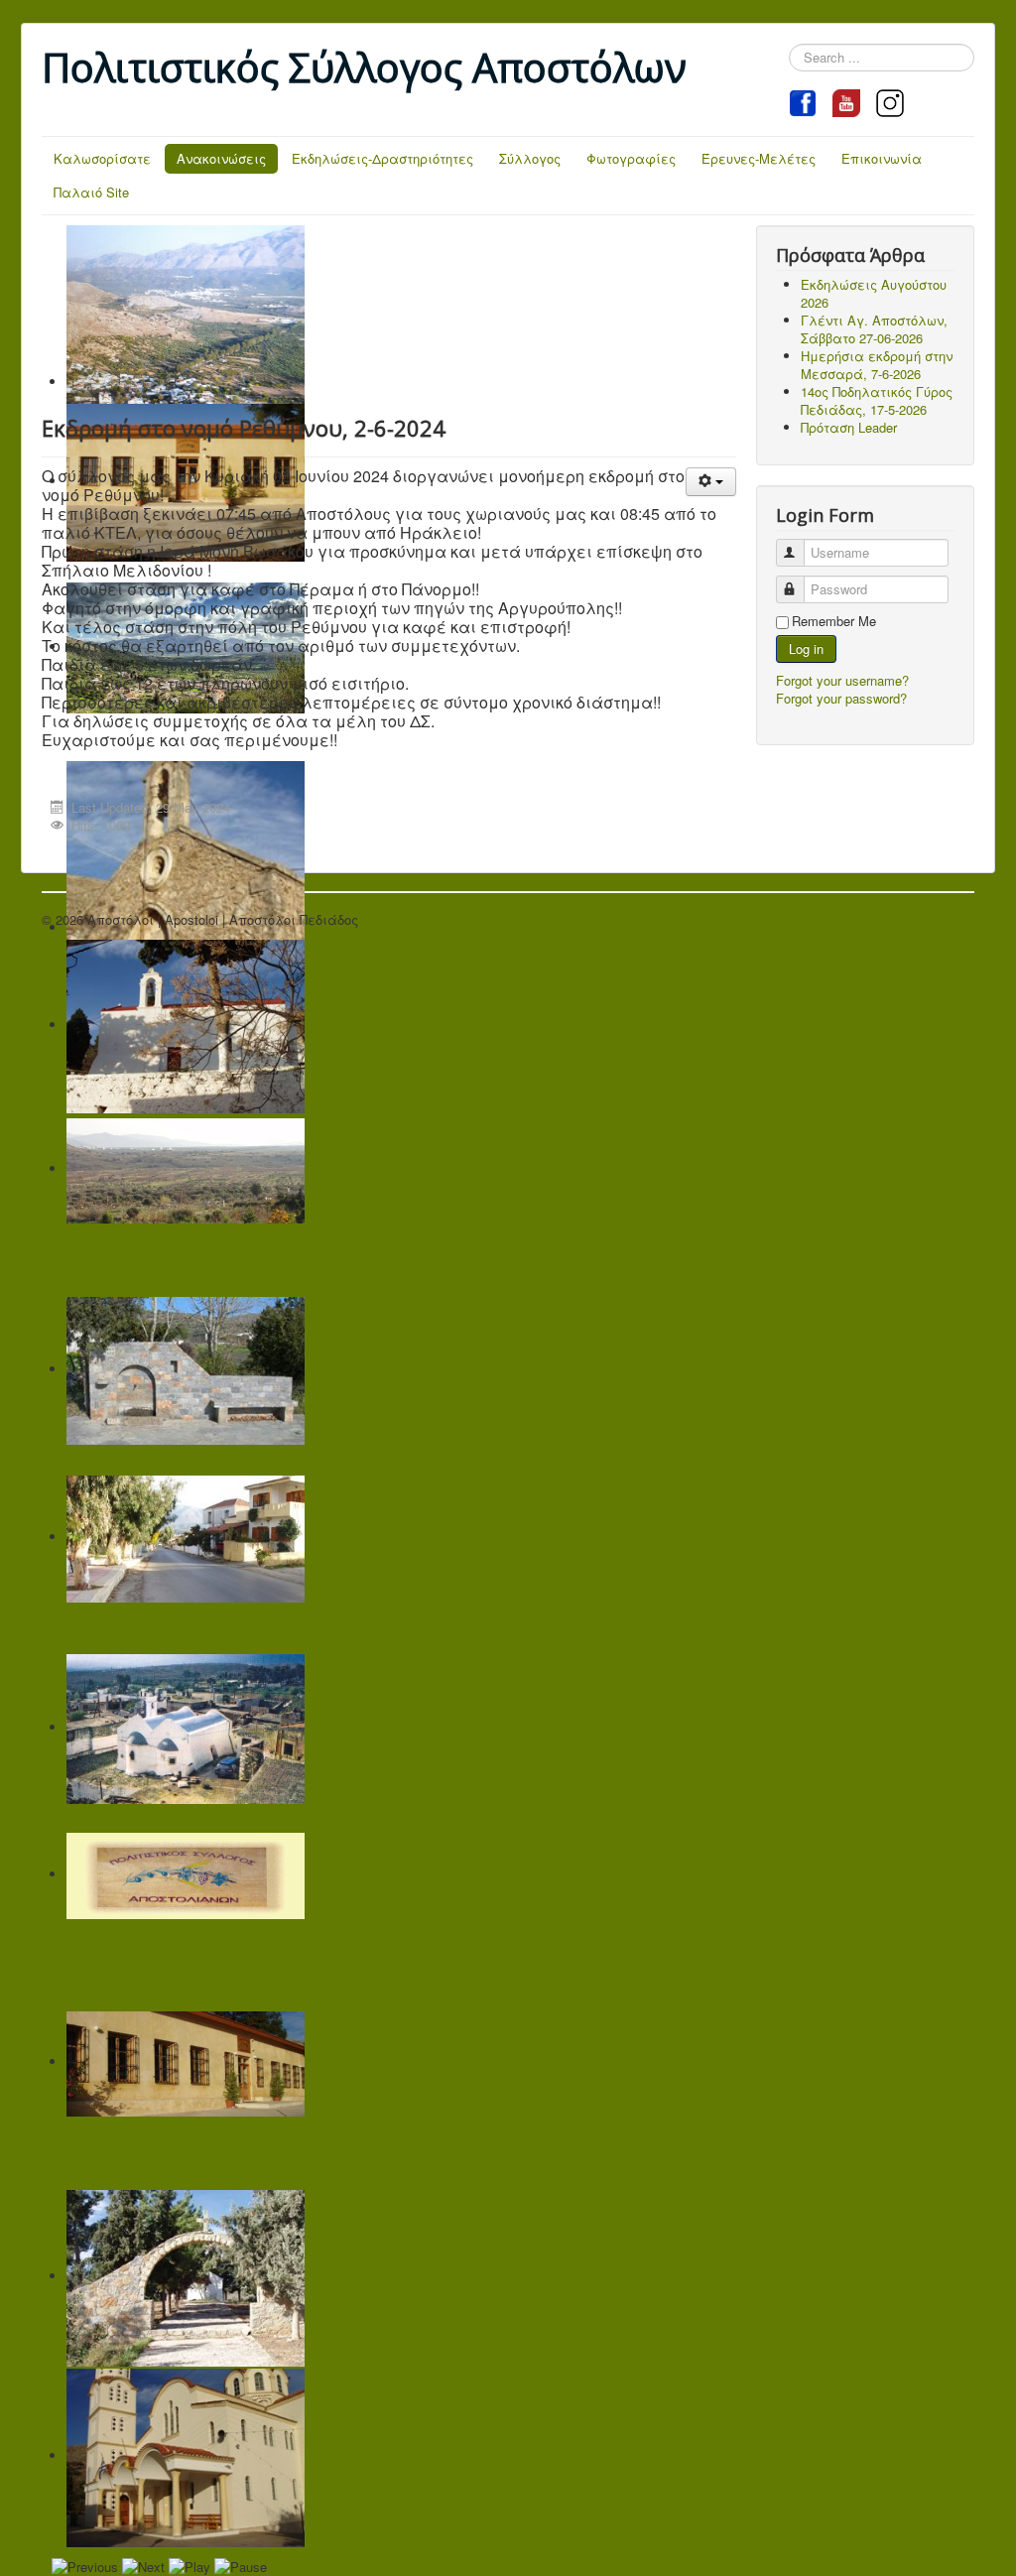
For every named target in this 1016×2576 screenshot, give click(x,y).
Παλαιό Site (91, 192)
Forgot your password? (841, 698)
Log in (806, 648)
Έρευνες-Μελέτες (759, 158)
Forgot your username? (842, 680)
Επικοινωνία (882, 158)
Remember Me (834, 621)
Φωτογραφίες (631, 158)
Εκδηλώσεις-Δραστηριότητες (382, 158)
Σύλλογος (530, 158)
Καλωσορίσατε (102, 158)
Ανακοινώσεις (221, 158)
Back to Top (940, 919)
